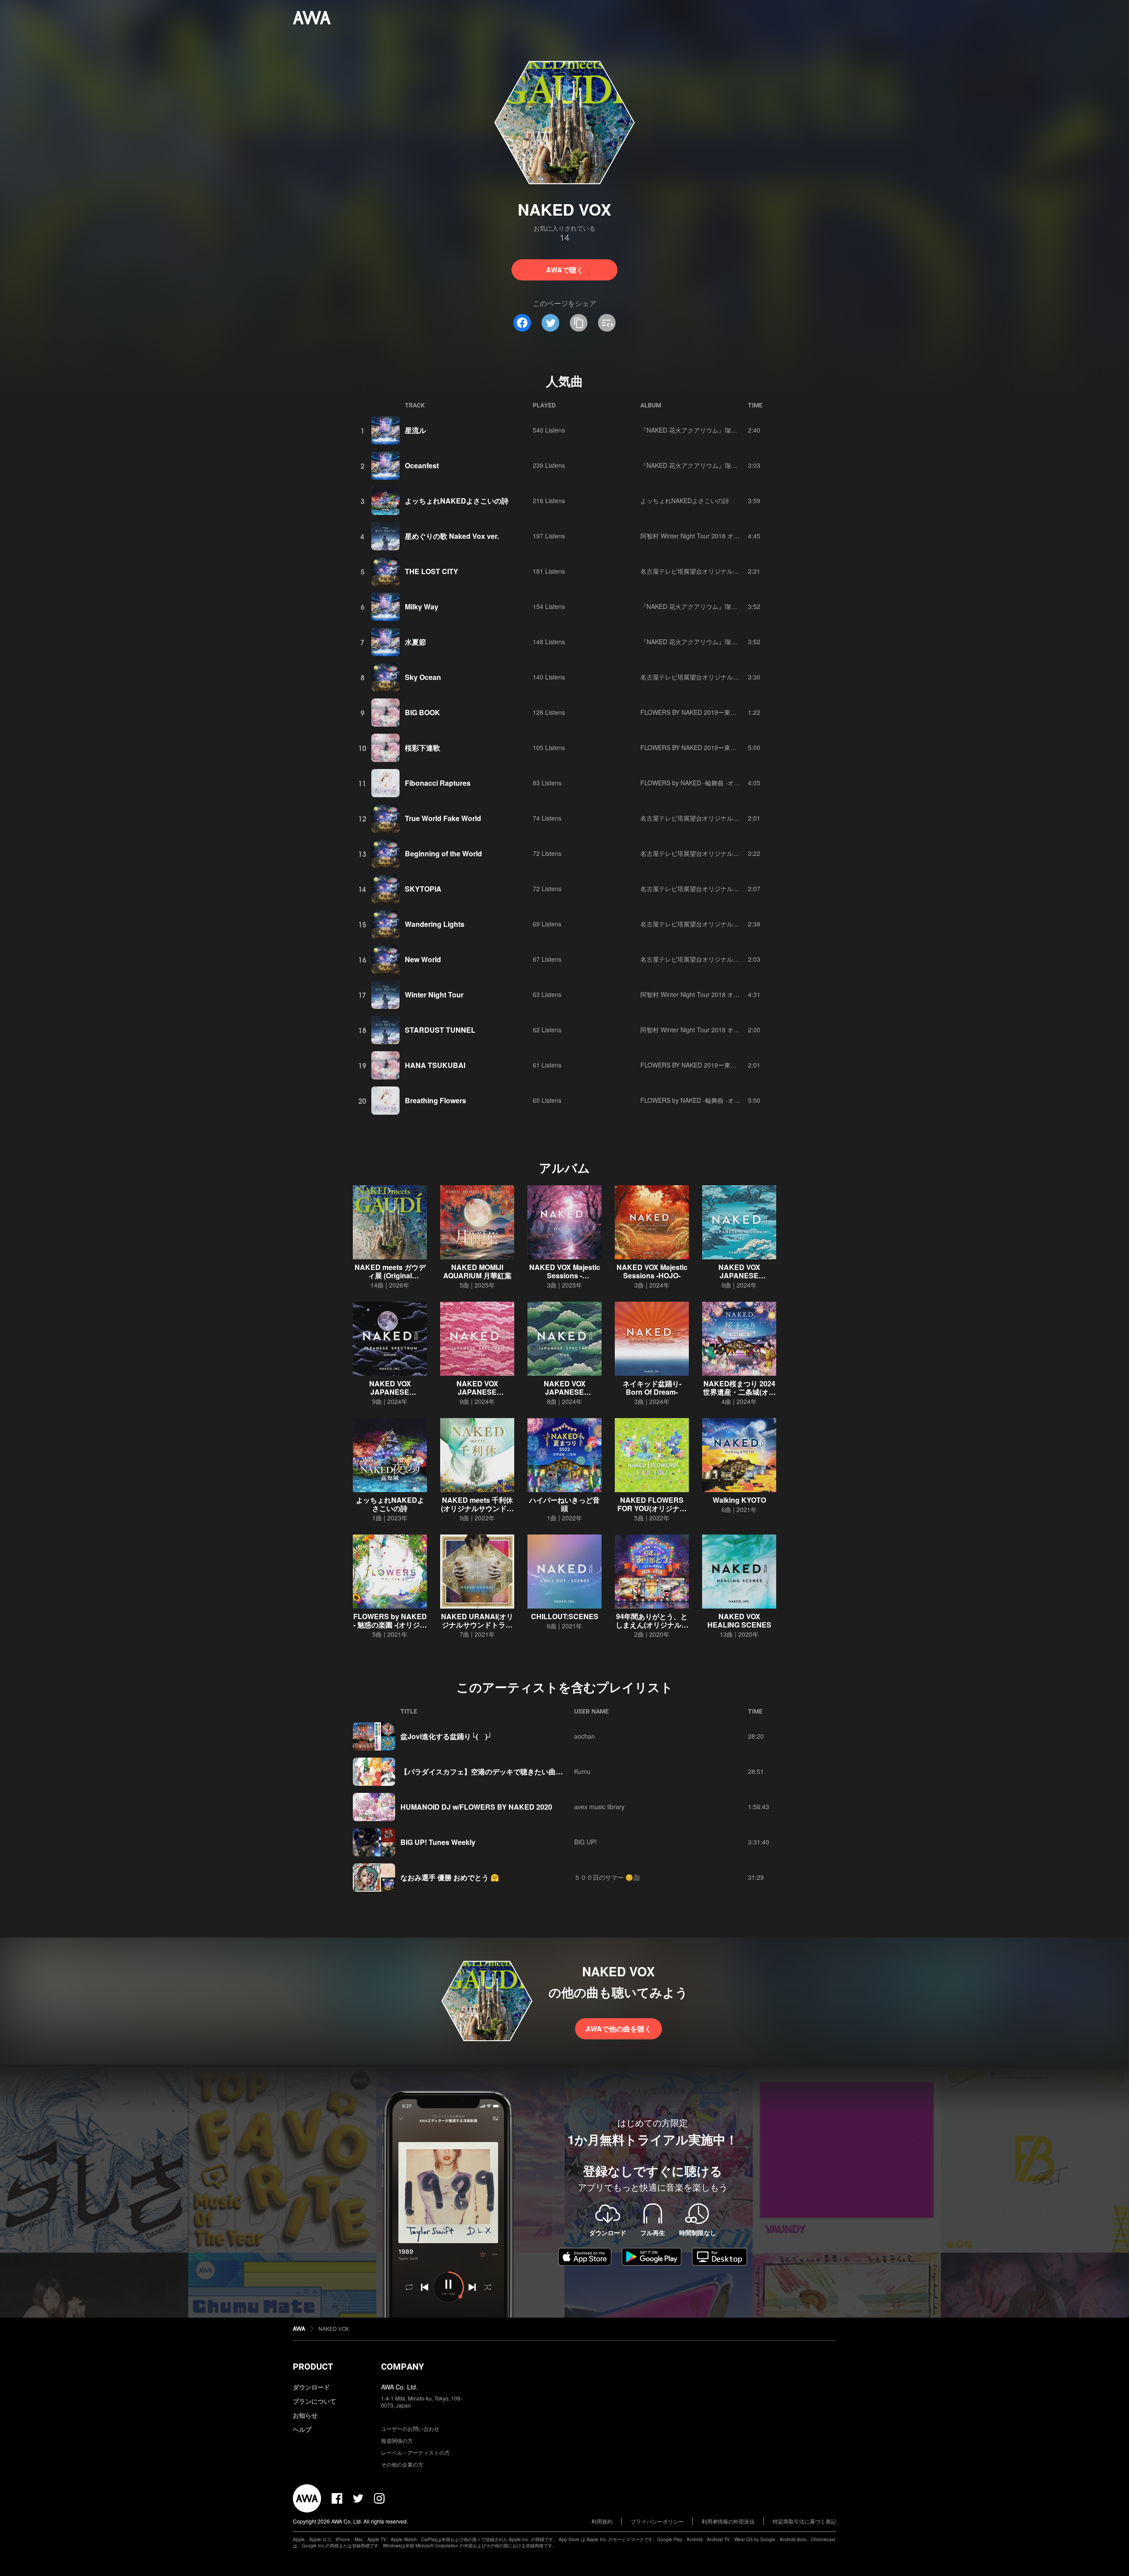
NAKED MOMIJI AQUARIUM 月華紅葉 (477, 1271)
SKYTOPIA (423, 889)
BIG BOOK (422, 712)
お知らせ (305, 2415)
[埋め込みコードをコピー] (607, 323)
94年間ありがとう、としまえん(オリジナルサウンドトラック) (652, 1625)
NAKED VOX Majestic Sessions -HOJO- (652, 1271)
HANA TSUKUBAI (435, 1065)
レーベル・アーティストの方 (415, 2452)
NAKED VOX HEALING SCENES (739, 1620)
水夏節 (415, 642)
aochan (585, 1736)
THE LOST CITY (432, 571)
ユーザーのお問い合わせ (410, 2429)
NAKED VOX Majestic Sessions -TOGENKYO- (565, 1275)
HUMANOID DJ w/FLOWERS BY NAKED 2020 (476, 1807)
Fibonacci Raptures (438, 783)
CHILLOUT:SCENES (565, 1616)
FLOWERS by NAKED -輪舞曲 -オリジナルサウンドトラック (724, 783)
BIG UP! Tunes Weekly (438, 1842)
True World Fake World (443, 818)
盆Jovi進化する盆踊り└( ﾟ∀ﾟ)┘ (446, 1736)
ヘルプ (302, 2429)
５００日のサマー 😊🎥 (607, 1877)
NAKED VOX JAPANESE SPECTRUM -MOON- (390, 1392)
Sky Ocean (423, 677)
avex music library (599, 1807)
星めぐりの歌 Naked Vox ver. (452, 536)
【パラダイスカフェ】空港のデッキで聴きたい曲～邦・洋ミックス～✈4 (515, 1771)
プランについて (314, 2401)
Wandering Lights (435, 924)
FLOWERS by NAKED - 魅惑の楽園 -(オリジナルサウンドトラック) (390, 1625)
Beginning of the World (443, 853)
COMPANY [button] (402, 2367)
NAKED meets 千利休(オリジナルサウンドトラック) (477, 1508)
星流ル (415, 430)
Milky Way (422, 607)
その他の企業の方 (402, 2464)
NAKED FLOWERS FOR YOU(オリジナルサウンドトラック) (652, 1508)
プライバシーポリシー (657, 2521)
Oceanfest (422, 465)
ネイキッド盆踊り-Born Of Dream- (652, 1388)
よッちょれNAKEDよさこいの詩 (457, 501)
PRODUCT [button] (313, 2367)
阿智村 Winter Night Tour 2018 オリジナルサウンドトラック (724, 536)
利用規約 (602, 2521)
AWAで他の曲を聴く (619, 2029)
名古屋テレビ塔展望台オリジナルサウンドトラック (711, 571)
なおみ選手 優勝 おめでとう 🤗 (450, 1877)
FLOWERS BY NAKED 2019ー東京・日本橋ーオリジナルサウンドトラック (744, 712)
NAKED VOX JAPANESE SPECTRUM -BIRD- (564, 1392)
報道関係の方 (397, 2440)
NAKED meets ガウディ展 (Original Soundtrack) (390, 1275)
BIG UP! (585, 1842)
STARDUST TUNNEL (440, 1030)
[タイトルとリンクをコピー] (579, 323)
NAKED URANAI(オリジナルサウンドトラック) (477, 1625)
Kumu (582, 1771)
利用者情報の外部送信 (728, 2521)
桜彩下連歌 (422, 748)
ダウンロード (311, 2387)
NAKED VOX (334, 2328)
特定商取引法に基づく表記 (804, 2521)
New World (423, 959)
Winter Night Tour (434, 995)
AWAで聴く (565, 270)
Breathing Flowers (436, 1100)
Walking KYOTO (739, 1500)
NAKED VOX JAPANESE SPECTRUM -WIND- (739, 1275)
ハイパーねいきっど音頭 (564, 1504)
